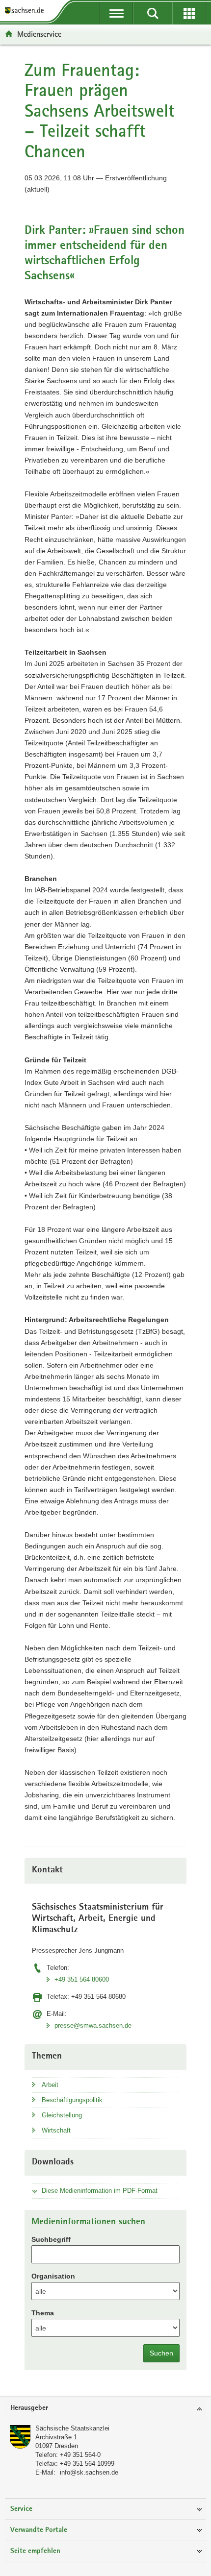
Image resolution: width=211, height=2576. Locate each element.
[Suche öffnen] (153, 13)
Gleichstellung (62, 2115)
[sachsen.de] (26, 11)
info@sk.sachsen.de (89, 2472)
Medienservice (39, 34)
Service (21, 2509)
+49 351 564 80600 (82, 1979)
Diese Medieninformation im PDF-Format (100, 2191)
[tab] (105, 2409)
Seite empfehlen (35, 2551)
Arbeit (50, 2085)
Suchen (161, 2353)
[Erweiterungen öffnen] (189, 13)
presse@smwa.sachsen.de (93, 2025)
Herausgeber (29, 2408)
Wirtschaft (56, 2130)
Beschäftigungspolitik (72, 2100)
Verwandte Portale (39, 2530)
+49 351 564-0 (80, 2455)
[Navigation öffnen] (116, 13)
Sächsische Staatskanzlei (72, 2428)
